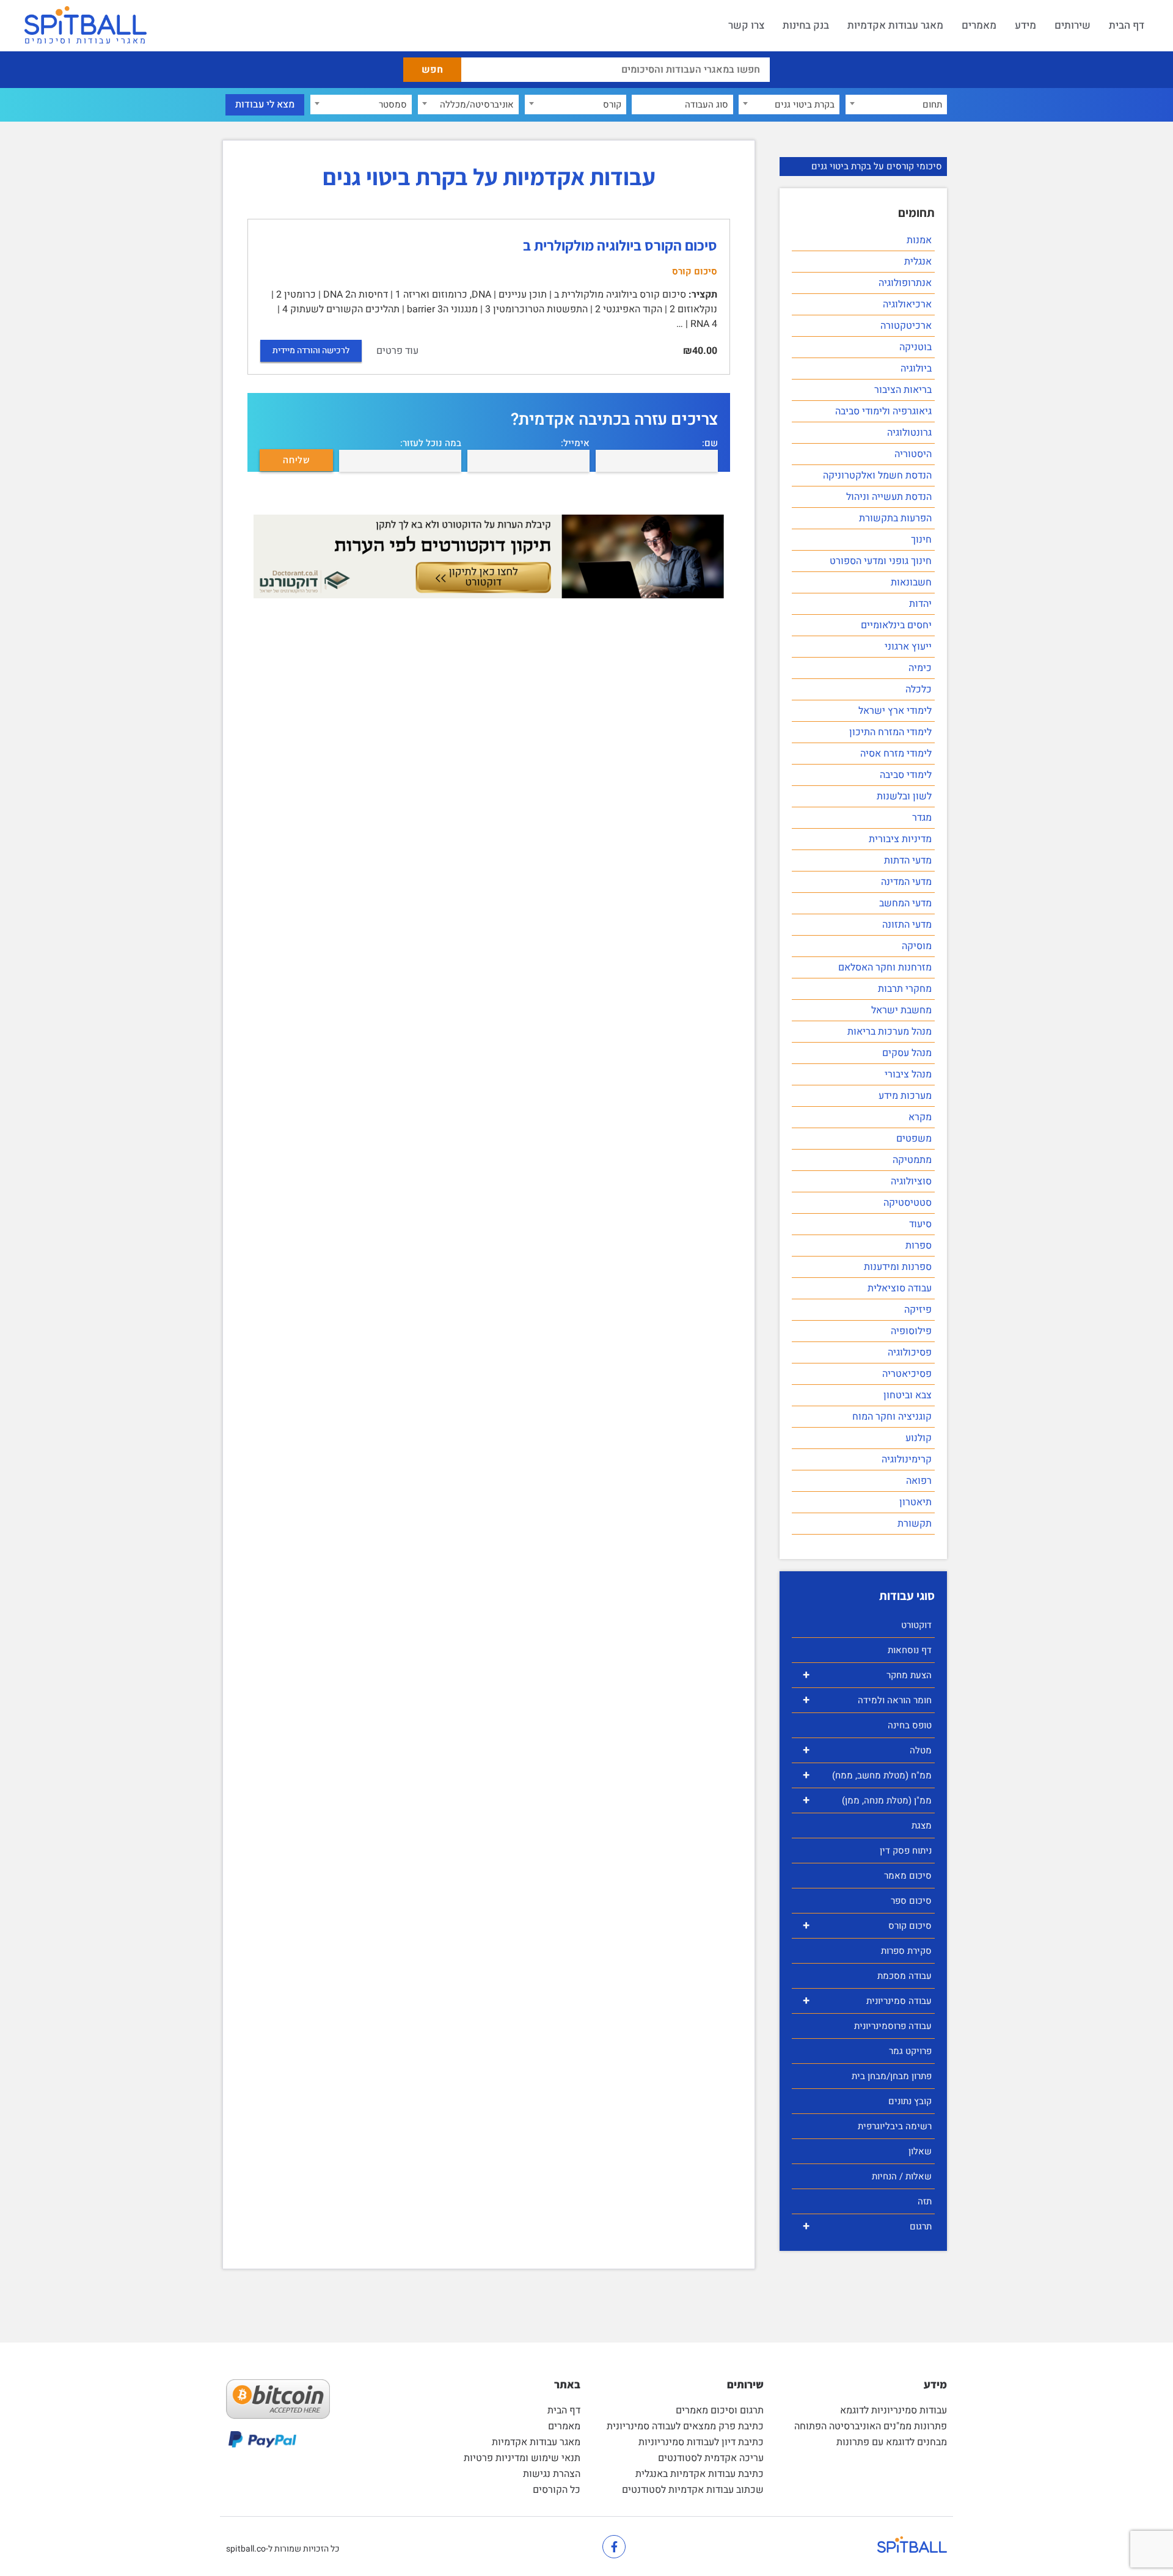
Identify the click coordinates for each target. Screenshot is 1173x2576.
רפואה (919, 1481)
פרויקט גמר (910, 2051)
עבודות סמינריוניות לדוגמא (893, 2410)
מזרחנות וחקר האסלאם (885, 967)
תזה (925, 2201)
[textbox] (896, 105)
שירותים (1073, 25)
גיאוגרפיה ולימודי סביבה (883, 411)
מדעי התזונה (907, 925)
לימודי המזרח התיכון (890, 732)
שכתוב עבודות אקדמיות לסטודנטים (693, 2490)
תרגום (867, 2226)
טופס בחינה (910, 1725)
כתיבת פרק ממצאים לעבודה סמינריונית (685, 2426)
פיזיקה (918, 1310)
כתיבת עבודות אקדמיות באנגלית (700, 2474)
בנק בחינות (806, 25)
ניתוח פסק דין (906, 1851)
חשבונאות (911, 582)
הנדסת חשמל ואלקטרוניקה (877, 475)
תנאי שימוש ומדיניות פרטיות (522, 2458)
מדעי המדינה (906, 882)
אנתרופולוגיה (905, 283)
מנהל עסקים (907, 1053)
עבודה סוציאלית (900, 1288)
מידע (1025, 25)
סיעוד (920, 1224)
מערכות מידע (905, 1096)
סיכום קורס (867, 1925)
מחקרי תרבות (905, 989)
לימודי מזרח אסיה (896, 754)
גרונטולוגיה (909, 433)
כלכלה (919, 689)
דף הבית (1127, 25)
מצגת (922, 1826)
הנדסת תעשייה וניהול (889, 497)
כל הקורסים (557, 2490)
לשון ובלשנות (904, 796)
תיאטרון (915, 1502)
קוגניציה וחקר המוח (892, 1417)
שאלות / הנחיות (902, 2176)
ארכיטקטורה (906, 326)
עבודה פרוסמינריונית (893, 2026)
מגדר (922, 818)
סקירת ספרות (906, 1951)
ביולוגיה (916, 369)
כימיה (920, 668)
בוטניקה (915, 347)
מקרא (920, 1117)
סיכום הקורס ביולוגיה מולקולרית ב (620, 245)
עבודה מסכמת (904, 1976)
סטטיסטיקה (908, 1203)
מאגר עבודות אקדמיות (895, 25)
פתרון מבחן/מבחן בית (892, 2076)
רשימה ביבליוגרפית (895, 2126)
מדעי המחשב (905, 903)
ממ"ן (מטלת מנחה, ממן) (867, 1800)
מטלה (867, 1750)
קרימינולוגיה (907, 1459)
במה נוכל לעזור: (431, 443)
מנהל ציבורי (908, 1074)
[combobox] (896, 105)
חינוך (921, 540)
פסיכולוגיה (910, 1352)
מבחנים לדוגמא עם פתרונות (892, 2442)
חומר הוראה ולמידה (867, 1700)
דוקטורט (916, 1625)
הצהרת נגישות (552, 2474)
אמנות (919, 240)
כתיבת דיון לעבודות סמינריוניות (701, 2442)
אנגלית (918, 262)
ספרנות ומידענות (898, 1267)
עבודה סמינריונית (867, 2001)
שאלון (920, 2151)
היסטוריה (913, 454)
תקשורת (915, 1524)
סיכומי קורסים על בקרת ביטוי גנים (877, 166)
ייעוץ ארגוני (908, 647)
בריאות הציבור (903, 390)
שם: (710, 443)
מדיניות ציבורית (900, 839)
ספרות (919, 1246)
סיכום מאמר (908, 1876)
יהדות (920, 604)
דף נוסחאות (910, 1650)
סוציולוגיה (911, 1181)
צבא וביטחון (908, 1395)
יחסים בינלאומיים (896, 625)
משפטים (914, 1139)
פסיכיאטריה (907, 1374)
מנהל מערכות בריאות (890, 1032)
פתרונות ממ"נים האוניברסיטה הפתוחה (871, 2426)
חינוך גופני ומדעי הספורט (881, 561)
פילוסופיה (911, 1331)
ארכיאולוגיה (907, 304)
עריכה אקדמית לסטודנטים (711, 2458)
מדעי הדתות (908, 861)
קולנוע (919, 1438)
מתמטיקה (912, 1160)
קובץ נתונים (910, 2101)
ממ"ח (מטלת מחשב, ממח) (867, 1775)
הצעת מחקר (867, 1675)
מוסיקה (917, 946)
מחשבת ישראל (901, 1010)
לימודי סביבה (906, 775)
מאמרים (979, 25)
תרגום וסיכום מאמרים (720, 2410)
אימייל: (575, 443)
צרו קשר (746, 25)
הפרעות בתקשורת (895, 518)
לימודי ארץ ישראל (895, 711)
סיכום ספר (911, 1901)
